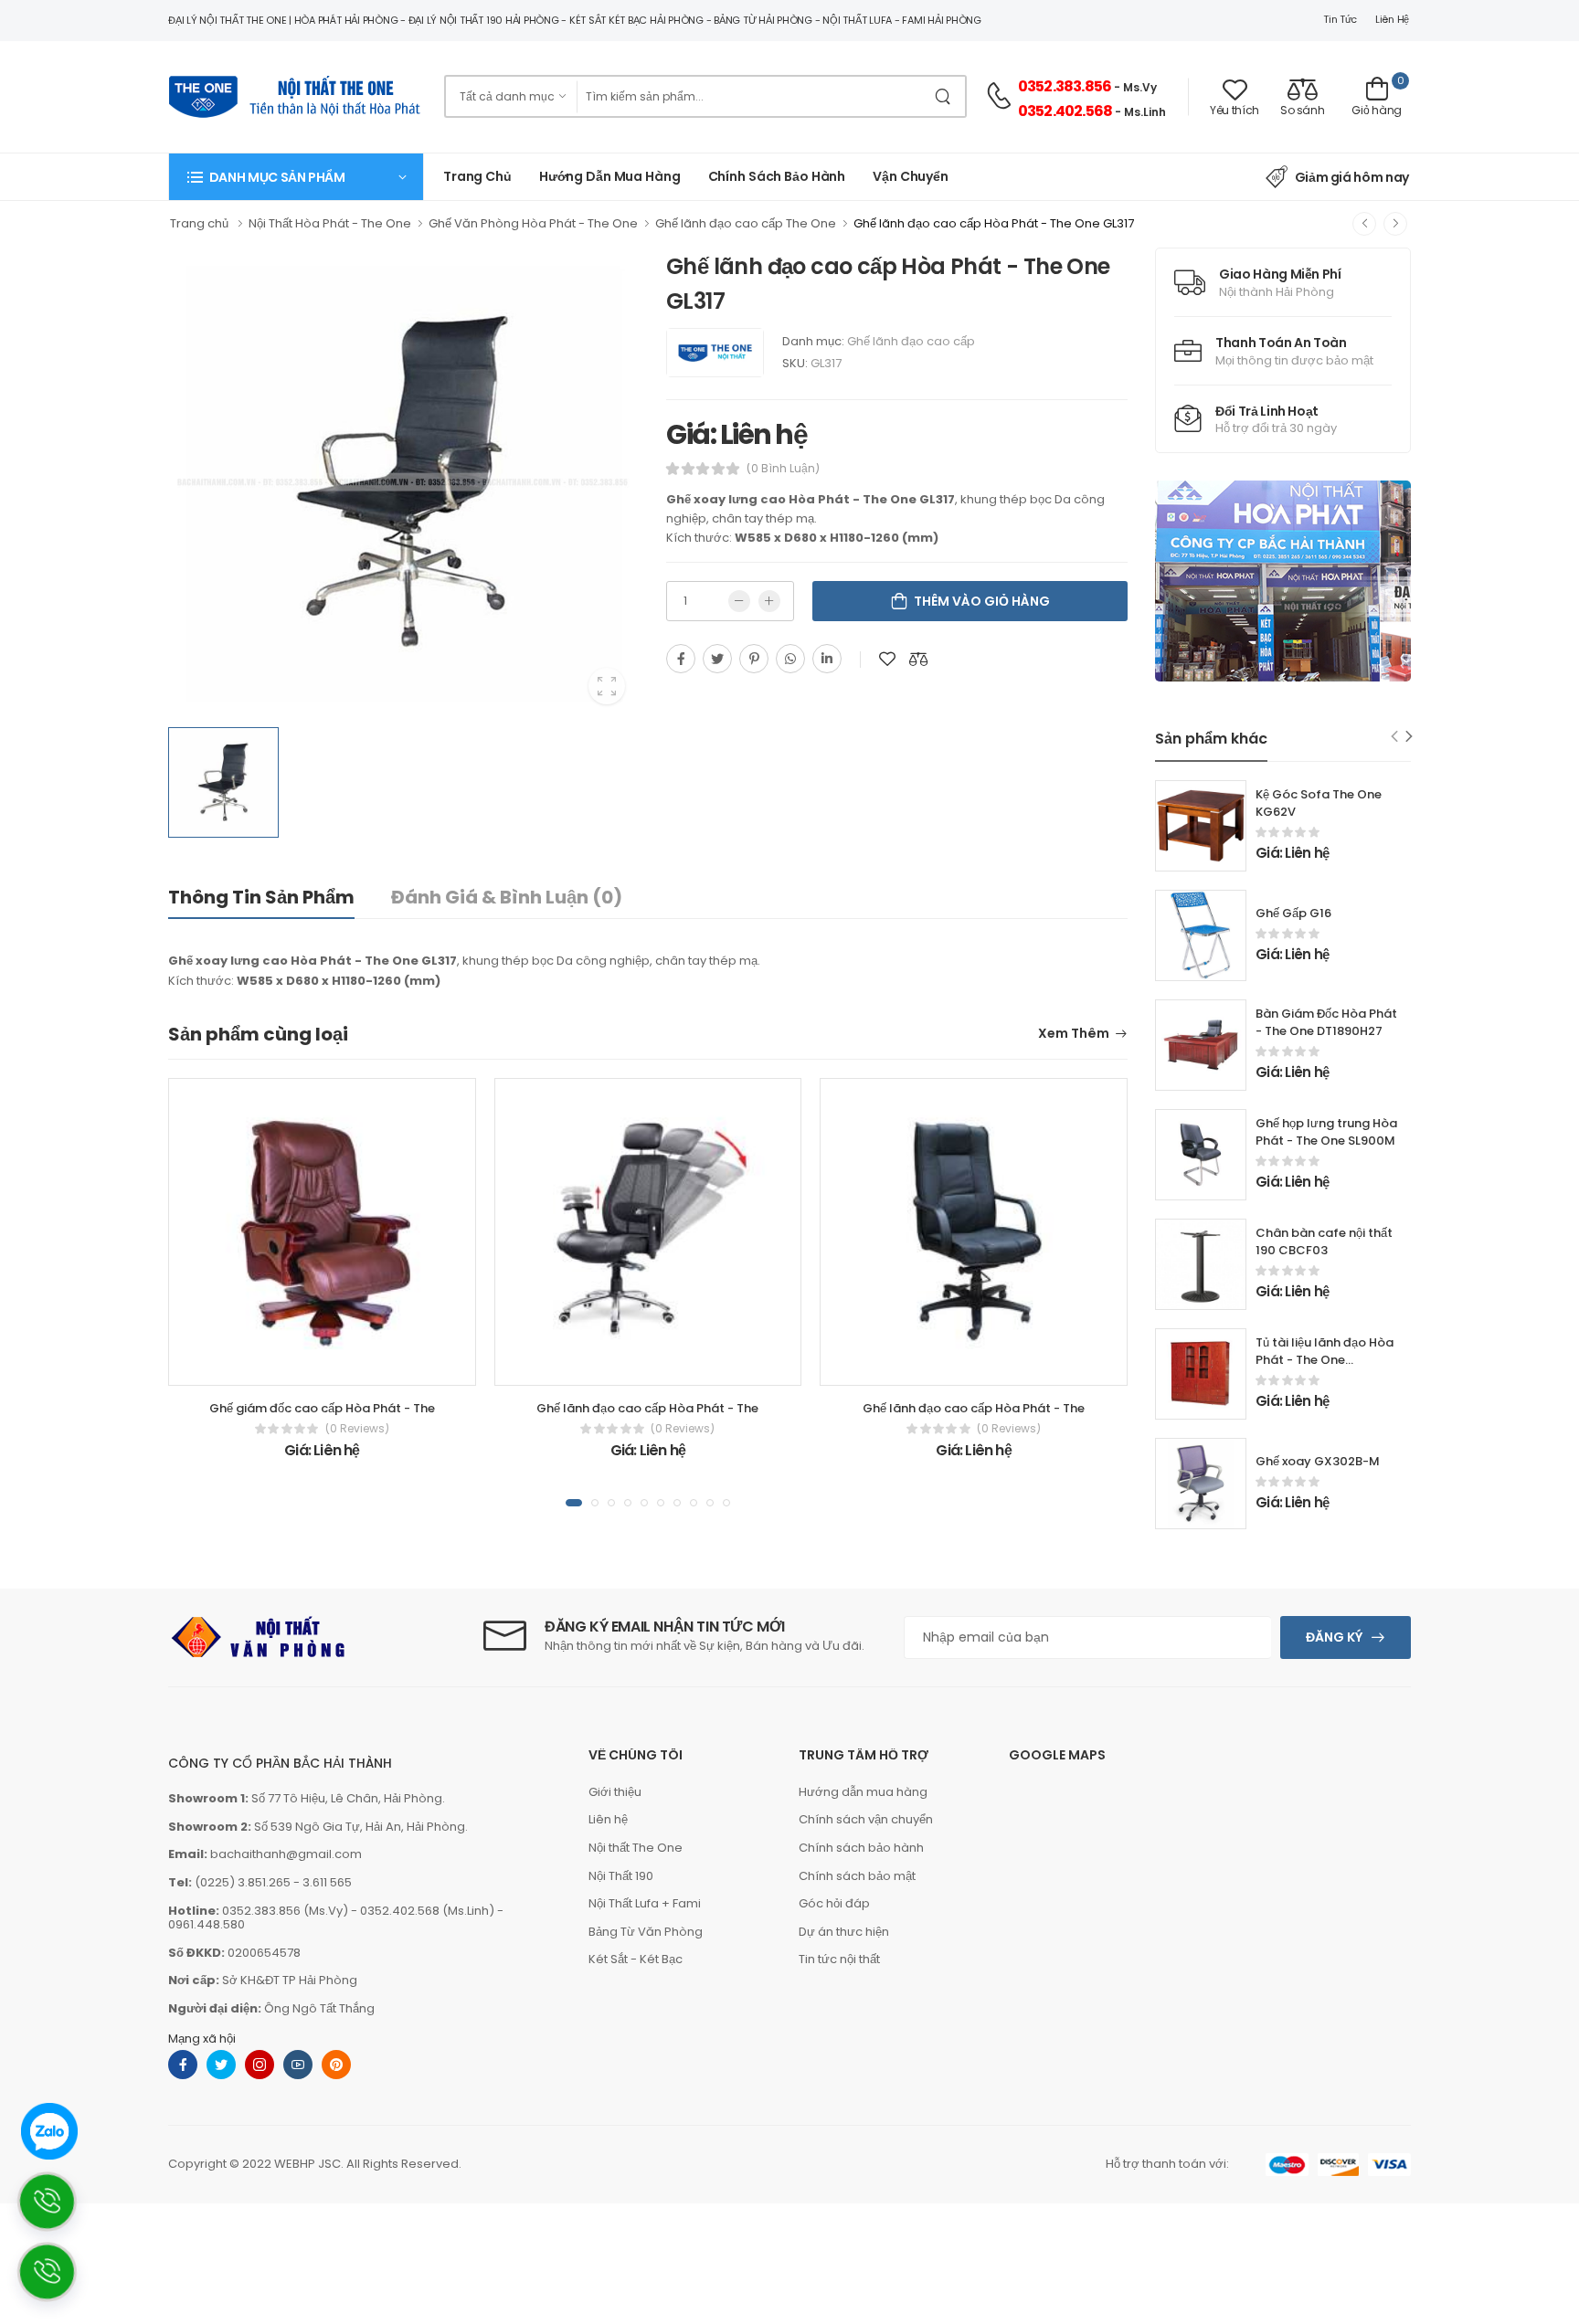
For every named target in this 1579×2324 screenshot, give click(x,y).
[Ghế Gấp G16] (1201, 935)
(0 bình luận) (783, 469)
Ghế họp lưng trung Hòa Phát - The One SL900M (1326, 1132)
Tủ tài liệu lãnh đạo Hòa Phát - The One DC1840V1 (1325, 1360)
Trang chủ (477, 176)
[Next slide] (1409, 737)
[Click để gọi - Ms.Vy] (58, 2279)
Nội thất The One (636, 1848)
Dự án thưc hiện (844, 1932)
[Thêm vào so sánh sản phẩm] (918, 659)
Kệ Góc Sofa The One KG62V (1319, 803)
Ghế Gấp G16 (1293, 913)
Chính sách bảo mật (857, 1876)
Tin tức (1340, 19)
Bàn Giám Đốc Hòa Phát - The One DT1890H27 (1326, 1022)
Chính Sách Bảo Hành (777, 176)
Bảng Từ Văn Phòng (646, 1932)
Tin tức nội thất (839, 1959)
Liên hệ (1392, 19)
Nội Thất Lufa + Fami (645, 1903)
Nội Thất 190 (621, 1876)
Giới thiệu (615, 1792)
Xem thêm (1074, 1035)
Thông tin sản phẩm (261, 897)
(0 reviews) (357, 1429)
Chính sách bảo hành (861, 1848)
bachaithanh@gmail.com (286, 1854)
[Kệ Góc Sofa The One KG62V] (1201, 826)
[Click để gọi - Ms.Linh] (58, 2208)
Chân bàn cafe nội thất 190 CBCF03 (1324, 1241)
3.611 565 (327, 1882)
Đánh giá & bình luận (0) (507, 897)
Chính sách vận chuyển (866, 1819)
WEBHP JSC (307, 2164)
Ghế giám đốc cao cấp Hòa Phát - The (322, 1408)
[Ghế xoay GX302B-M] (1201, 1484)
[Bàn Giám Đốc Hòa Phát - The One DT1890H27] (1201, 1045)
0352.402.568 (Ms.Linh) (427, 1911)
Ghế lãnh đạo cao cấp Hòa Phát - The (647, 1408)
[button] (296, 177)
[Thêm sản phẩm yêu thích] (887, 659)
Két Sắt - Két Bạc (636, 1959)
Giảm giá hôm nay (1352, 177)
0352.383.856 (1065, 86)
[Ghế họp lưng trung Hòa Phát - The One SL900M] (1201, 1155)
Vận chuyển (911, 176)
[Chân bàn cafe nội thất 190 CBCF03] (1201, 1264)
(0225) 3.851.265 (243, 1882)
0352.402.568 (1065, 111)
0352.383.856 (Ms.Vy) (285, 1911)
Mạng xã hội (202, 2039)
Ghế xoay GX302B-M (1318, 1461)
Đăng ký (1334, 1637)
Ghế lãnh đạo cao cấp (911, 341)
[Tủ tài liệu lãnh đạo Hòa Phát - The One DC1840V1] (1201, 1374)
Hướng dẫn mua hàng (610, 176)
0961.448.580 (207, 1924)
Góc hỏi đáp (834, 1903)
